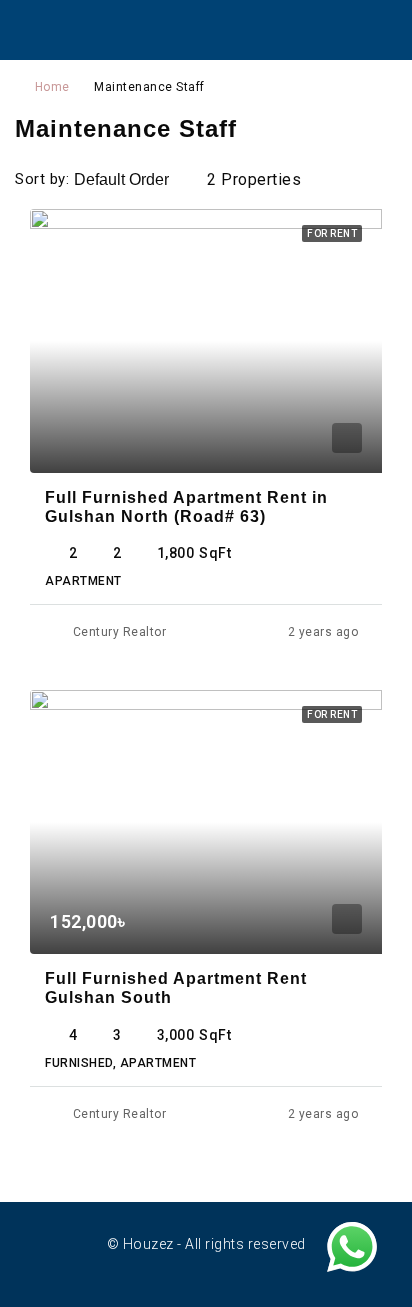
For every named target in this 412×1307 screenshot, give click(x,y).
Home (52, 87)
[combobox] (138, 180)
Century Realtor (120, 632)
